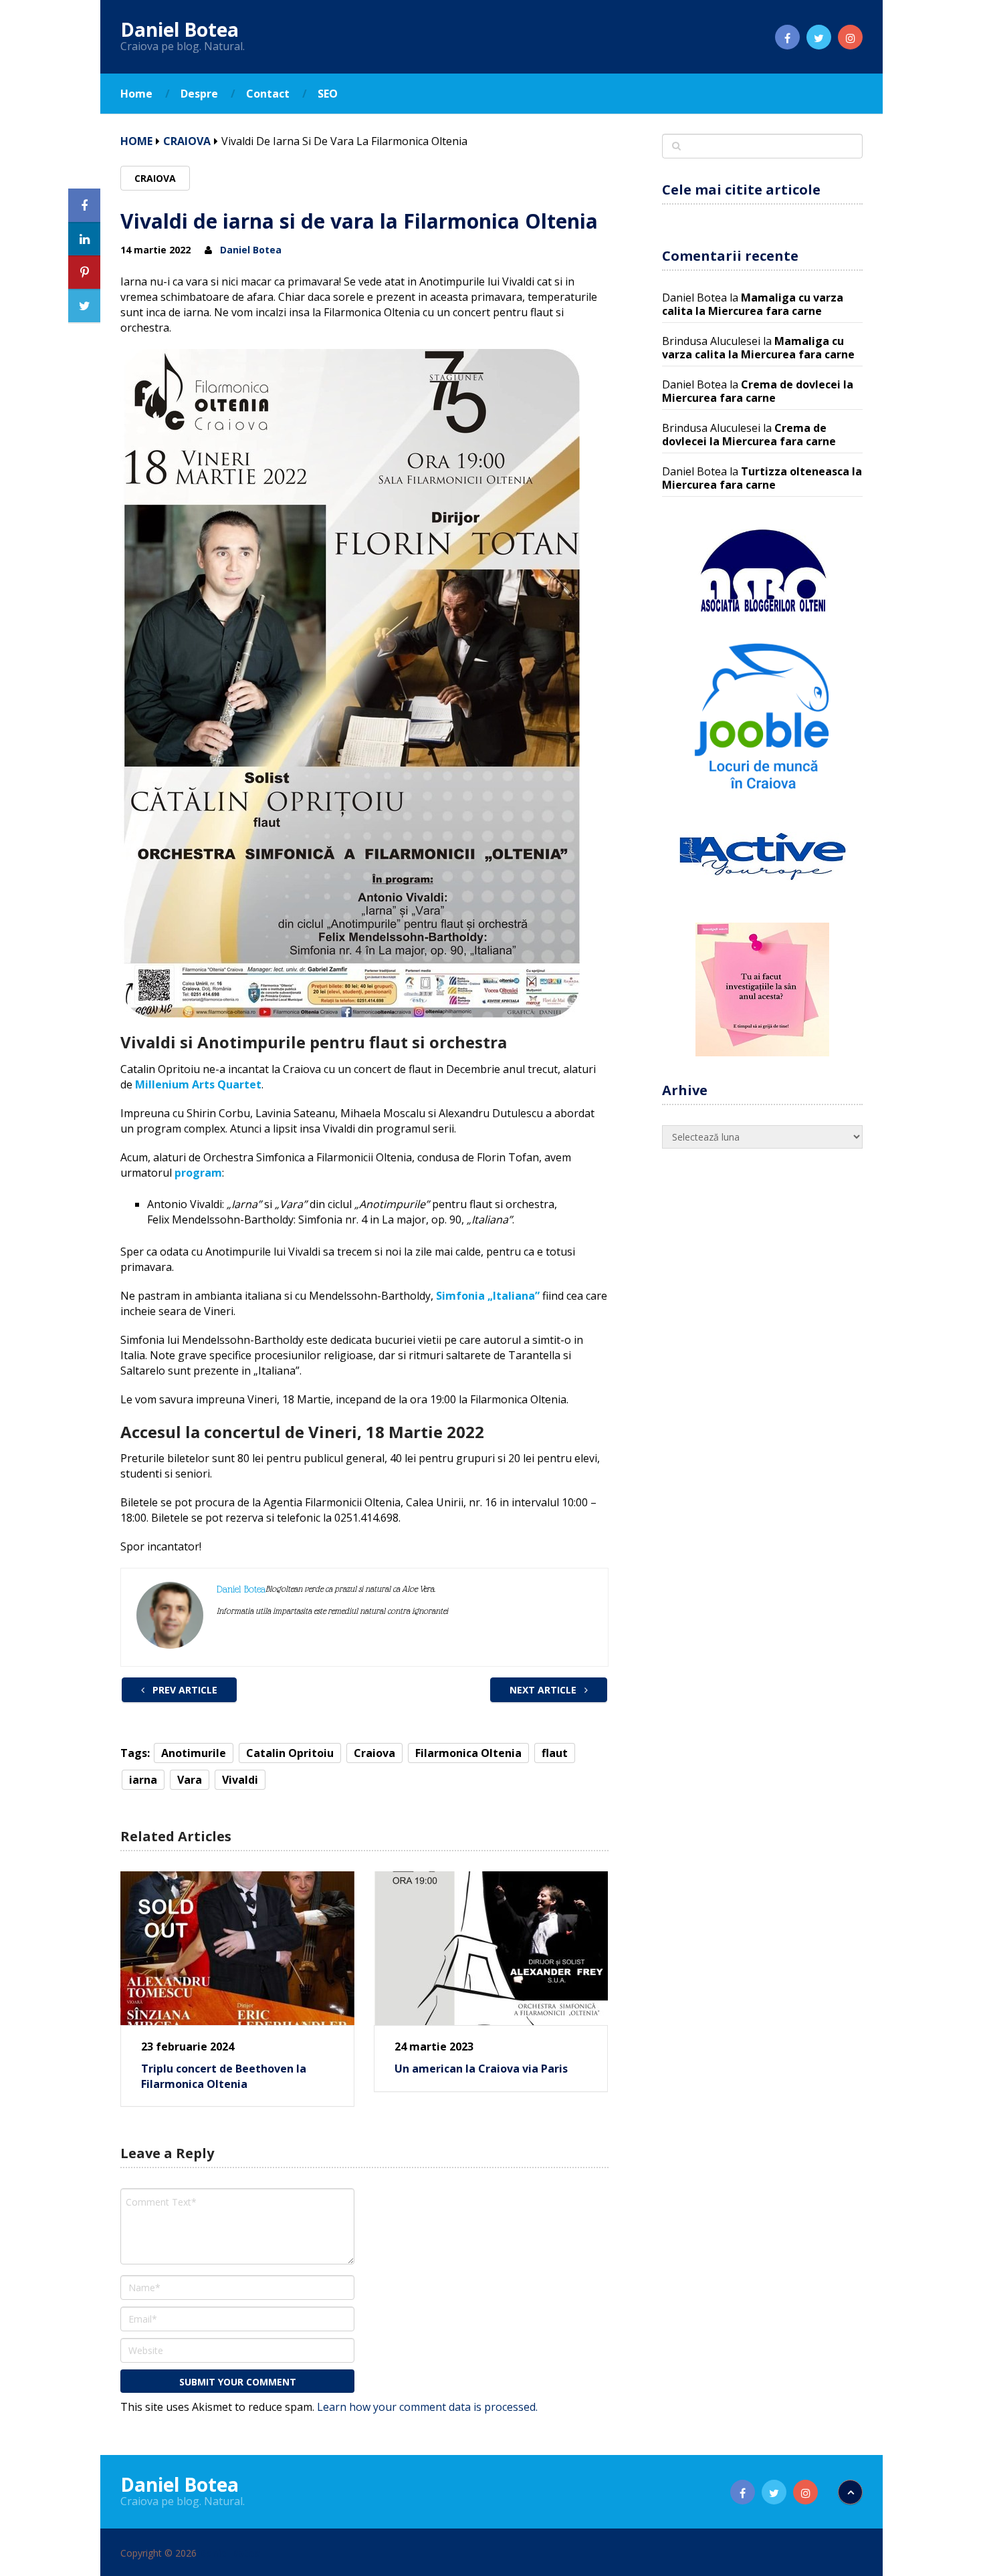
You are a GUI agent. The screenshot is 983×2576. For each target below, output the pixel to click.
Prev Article (184, 1690)
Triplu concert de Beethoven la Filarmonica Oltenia (224, 2076)
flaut (555, 1753)
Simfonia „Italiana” (488, 1296)
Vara (190, 1780)
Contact (268, 94)
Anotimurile (194, 1753)
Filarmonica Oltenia (468, 1753)
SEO (328, 94)
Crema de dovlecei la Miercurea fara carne (758, 391)
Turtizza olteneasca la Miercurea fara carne (762, 478)
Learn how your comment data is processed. (427, 2407)
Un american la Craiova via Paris (481, 2069)
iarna (143, 1780)
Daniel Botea (180, 29)
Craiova (187, 141)
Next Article (544, 1690)
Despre (199, 94)
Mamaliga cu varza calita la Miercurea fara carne (753, 304)
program (198, 1173)
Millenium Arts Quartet (198, 1084)
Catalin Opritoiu (290, 1753)
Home (136, 94)
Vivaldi (240, 1780)
